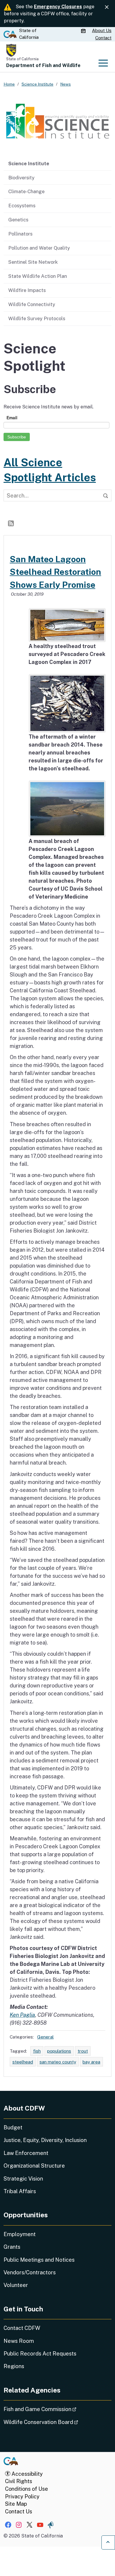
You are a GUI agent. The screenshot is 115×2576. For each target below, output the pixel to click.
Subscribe (17, 437)
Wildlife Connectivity (32, 304)
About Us (102, 30)
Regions (14, 2366)
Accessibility (27, 2474)
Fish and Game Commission (56, 2409)
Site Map (16, 2504)
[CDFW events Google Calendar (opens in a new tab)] (84, 31)
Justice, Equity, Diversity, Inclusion (45, 2140)
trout (83, 2051)
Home (9, 84)
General (45, 2037)
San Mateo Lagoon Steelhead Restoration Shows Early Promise (55, 572)
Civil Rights (19, 2481)
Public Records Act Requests (40, 2354)
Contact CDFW (22, 2328)
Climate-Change (26, 191)
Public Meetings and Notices (39, 2260)
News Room (19, 2341)
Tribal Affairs (20, 2191)
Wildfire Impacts (27, 290)
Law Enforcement (26, 2153)
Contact (103, 38)
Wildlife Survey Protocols (37, 318)
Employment (20, 2234)
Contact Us (19, 2511)
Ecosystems (22, 206)
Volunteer (16, 2285)
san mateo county (58, 2062)
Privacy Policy (22, 2496)
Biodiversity (21, 178)
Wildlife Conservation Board (57, 2422)
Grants (12, 2247)
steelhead (23, 2062)
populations (59, 2051)
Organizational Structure (34, 2166)
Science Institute (29, 163)
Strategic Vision (23, 2179)
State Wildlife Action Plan (38, 276)
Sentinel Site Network (33, 262)
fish (37, 2051)
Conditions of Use (27, 2489)
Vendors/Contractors (30, 2272)
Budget (13, 2127)
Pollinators (20, 234)
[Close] (107, 7)
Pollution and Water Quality (39, 248)
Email (12, 418)
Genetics (18, 220)
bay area (91, 2062)
